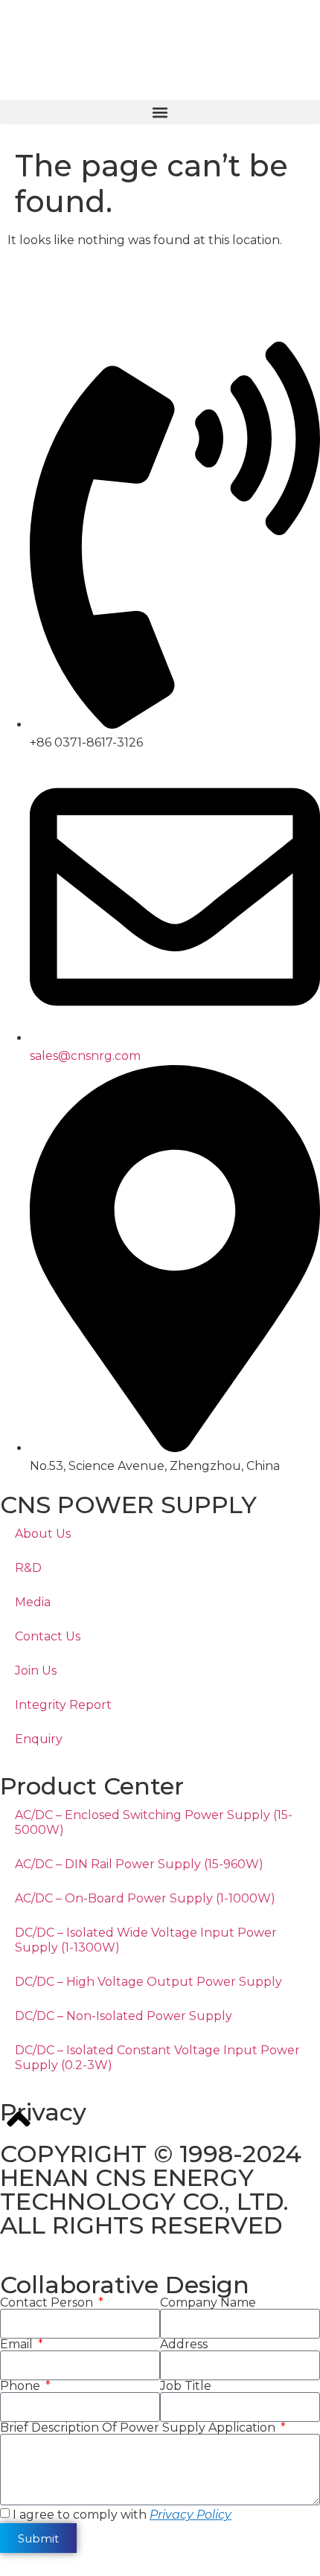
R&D (28, 1568)
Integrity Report (63, 1705)
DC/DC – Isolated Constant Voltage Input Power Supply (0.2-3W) (157, 2058)
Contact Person (48, 2303)
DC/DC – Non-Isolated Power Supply (124, 2016)
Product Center (92, 1786)
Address (184, 2345)
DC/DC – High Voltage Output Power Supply (148, 1982)
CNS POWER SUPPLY (128, 1505)
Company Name (208, 2303)
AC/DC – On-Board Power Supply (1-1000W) (145, 1898)
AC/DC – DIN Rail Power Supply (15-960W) (139, 1864)
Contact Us (48, 1636)
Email (18, 2345)
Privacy (43, 2112)
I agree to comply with (122, 2515)
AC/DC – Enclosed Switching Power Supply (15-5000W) (154, 1822)
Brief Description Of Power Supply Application (139, 2428)
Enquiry (39, 1739)
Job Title (186, 2386)
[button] (160, 112)
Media (33, 1602)
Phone (22, 2386)
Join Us (36, 1671)
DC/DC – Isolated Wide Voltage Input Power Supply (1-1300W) (146, 1940)
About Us (43, 1534)
